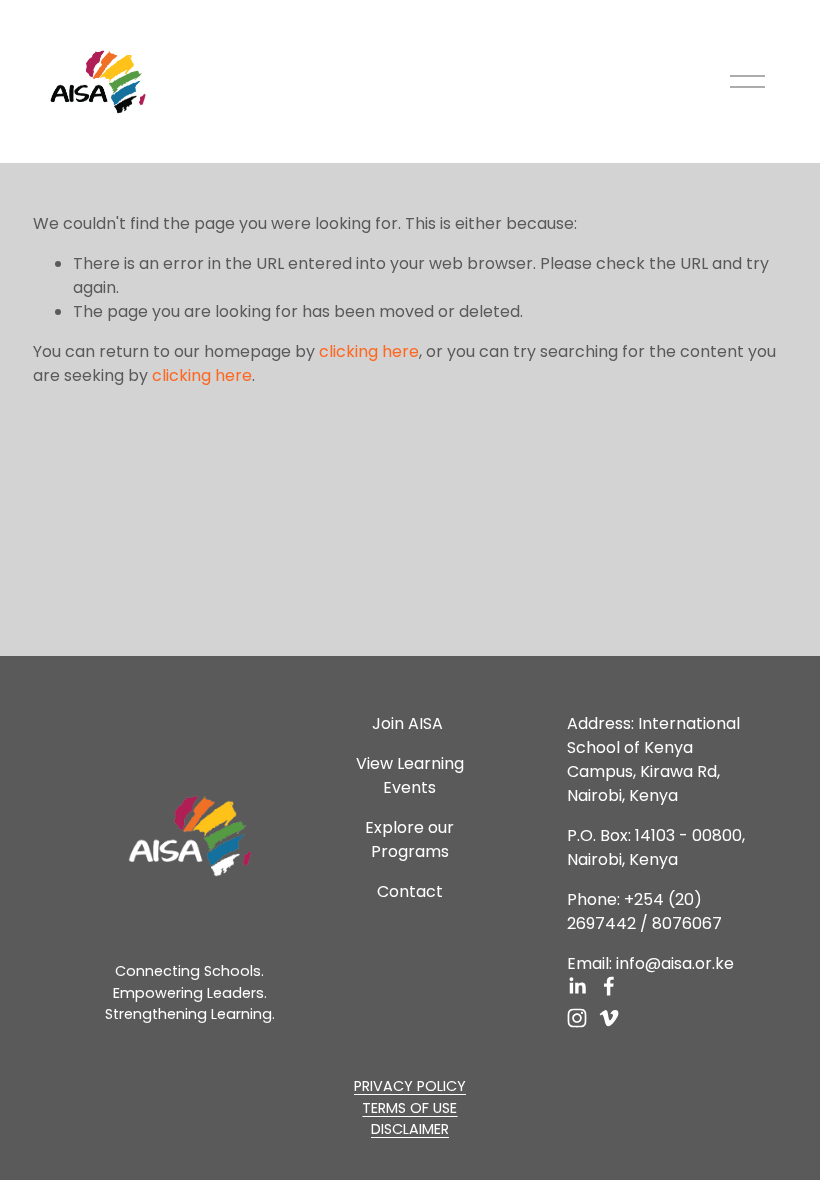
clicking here (369, 351)
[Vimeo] (609, 1018)
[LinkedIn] (577, 986)
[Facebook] (609, 986)
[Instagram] (577, 1018)
